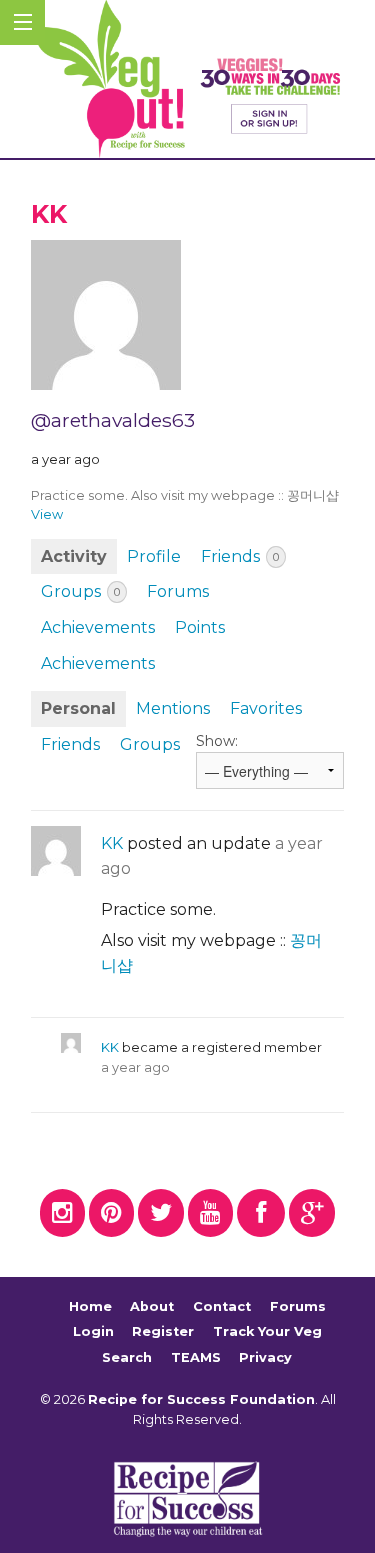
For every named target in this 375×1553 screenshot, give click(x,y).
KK (112, 843)
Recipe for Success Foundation (201, 1399)
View (47, 514)
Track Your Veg (267, 1331)
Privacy (265, 1357)
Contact (222, 1306)
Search (127, 1357)
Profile (154, 556)
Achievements (98, 627)
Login (93, 1331)
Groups (80, 591)
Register (163, 1331)
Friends (240, 556)
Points (200, 627)
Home (90, 1306)
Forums (178, 591)
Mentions (173, 708)
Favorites (266, 708)
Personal (78, 708)
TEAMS (196, 1357)
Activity (74, 556)
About (152, 1306)
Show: (217, 741)
